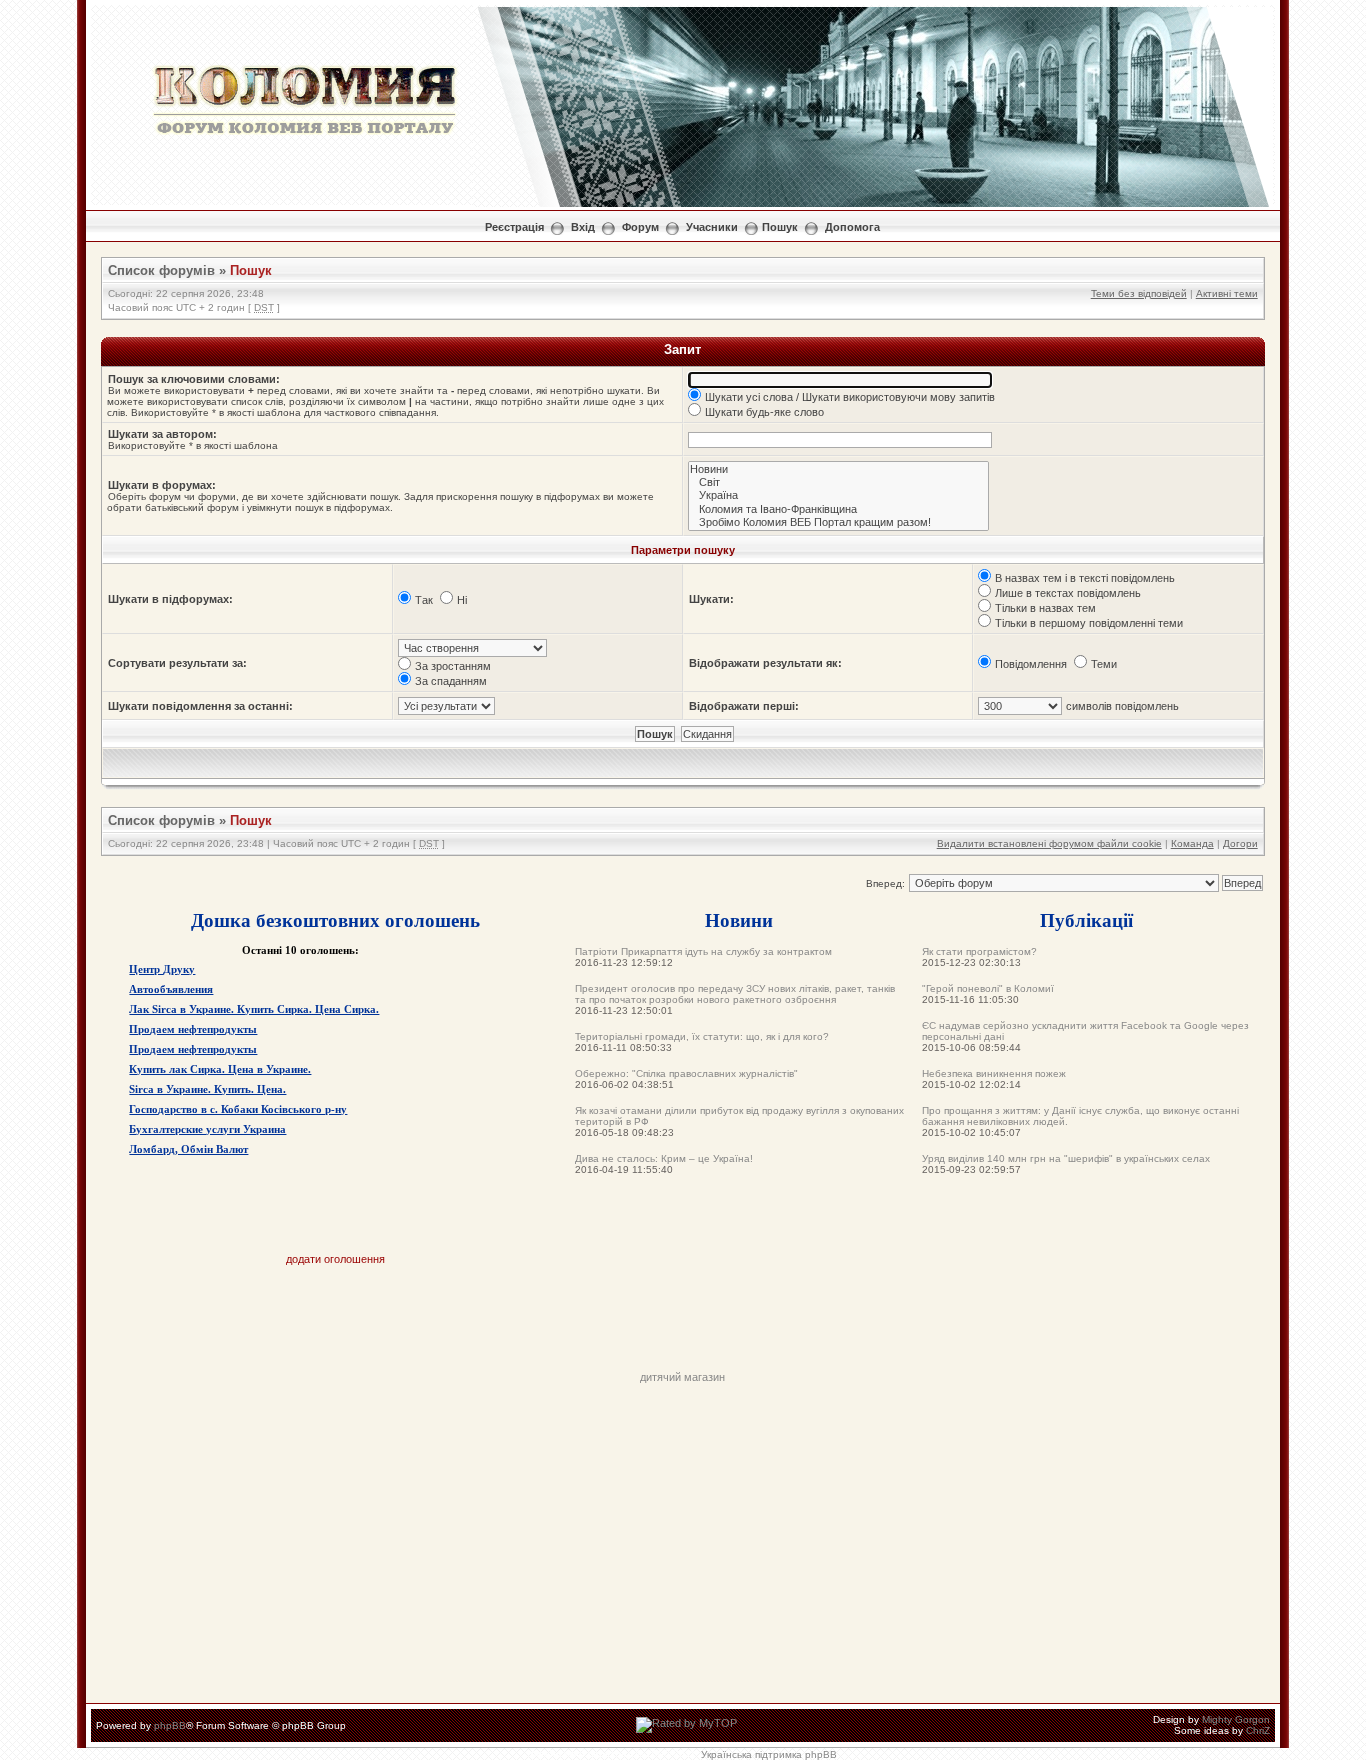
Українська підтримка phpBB (769, 1754)
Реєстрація (514, 227)
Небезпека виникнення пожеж (994, 1073)
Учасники (712, 227)
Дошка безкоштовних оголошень (335, 919)
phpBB (170, 1725)
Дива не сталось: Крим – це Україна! (664, 1158)
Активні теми (1227, 293)
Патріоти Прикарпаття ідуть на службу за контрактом (703, 951)
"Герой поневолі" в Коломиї (988, 988)
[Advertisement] (683, 1326)
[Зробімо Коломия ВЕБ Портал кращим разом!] (838, 522)
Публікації (1086, 919)
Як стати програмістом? (979, 951)
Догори (1240, 843)
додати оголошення (335, 1259)
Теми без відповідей (1139, 293)
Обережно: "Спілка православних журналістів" (686, 1073)
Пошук (780, 227)
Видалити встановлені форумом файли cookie (1049, 843)
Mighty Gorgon (1236, 1719)
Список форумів (161, 270)
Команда (1192, 843)
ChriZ (1258, 1730)
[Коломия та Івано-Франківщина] (838, 509)
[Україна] (838, 495)
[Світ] (838, 482)
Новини (739, 919)
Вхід (583, 227)
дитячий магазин (682, 1377)
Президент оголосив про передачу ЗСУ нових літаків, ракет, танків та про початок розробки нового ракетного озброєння (735, 994)
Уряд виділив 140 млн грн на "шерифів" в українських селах (1066, 1158)
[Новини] (838, 469)
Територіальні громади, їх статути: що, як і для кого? (702, 1036)
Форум (640, 227)
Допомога (852, 227)
